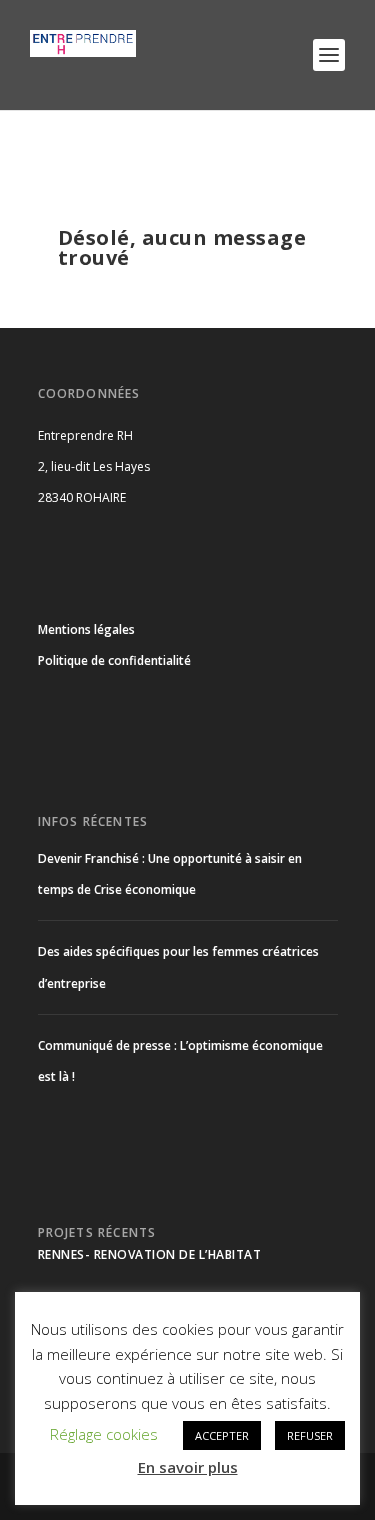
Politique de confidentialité (114, 660)
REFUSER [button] (310, 1435)
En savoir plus (188, 1467)
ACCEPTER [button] (222, 1435)
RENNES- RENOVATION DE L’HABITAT (150, 1254)
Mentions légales (86, 629)
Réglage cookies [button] (104, 1434)
